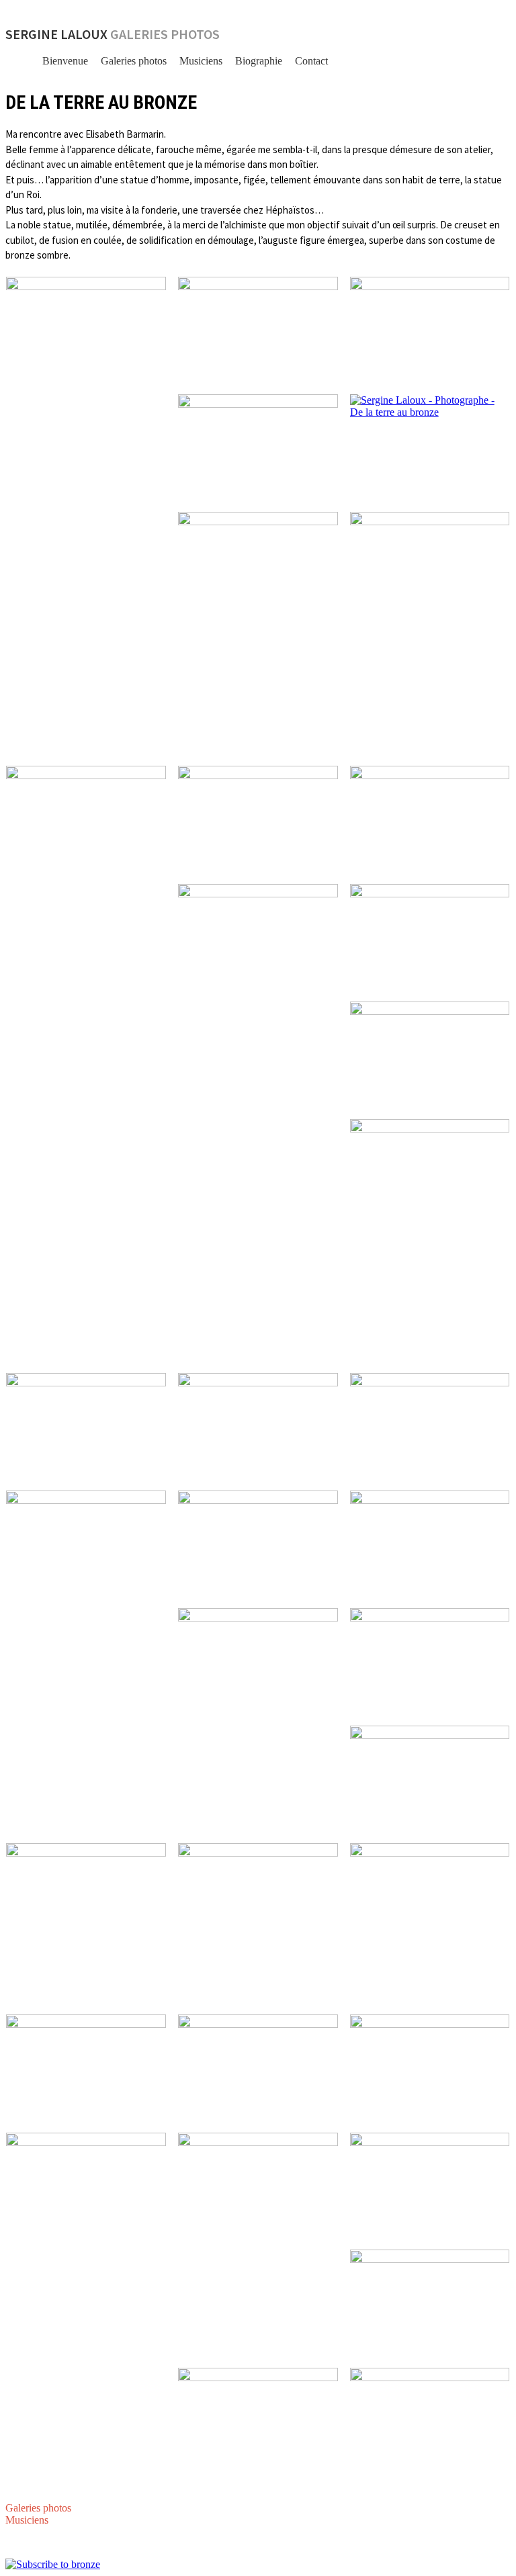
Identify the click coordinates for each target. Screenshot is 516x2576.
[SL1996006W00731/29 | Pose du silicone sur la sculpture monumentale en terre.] (430, 447)
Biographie (259, 61)
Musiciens (201, 61)
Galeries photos (134, 61)
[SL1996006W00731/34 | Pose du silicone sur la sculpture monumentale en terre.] (430, 633)
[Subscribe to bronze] (53, 2564)
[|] (86, 397)
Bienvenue (65, 61)
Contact (311, 61)
